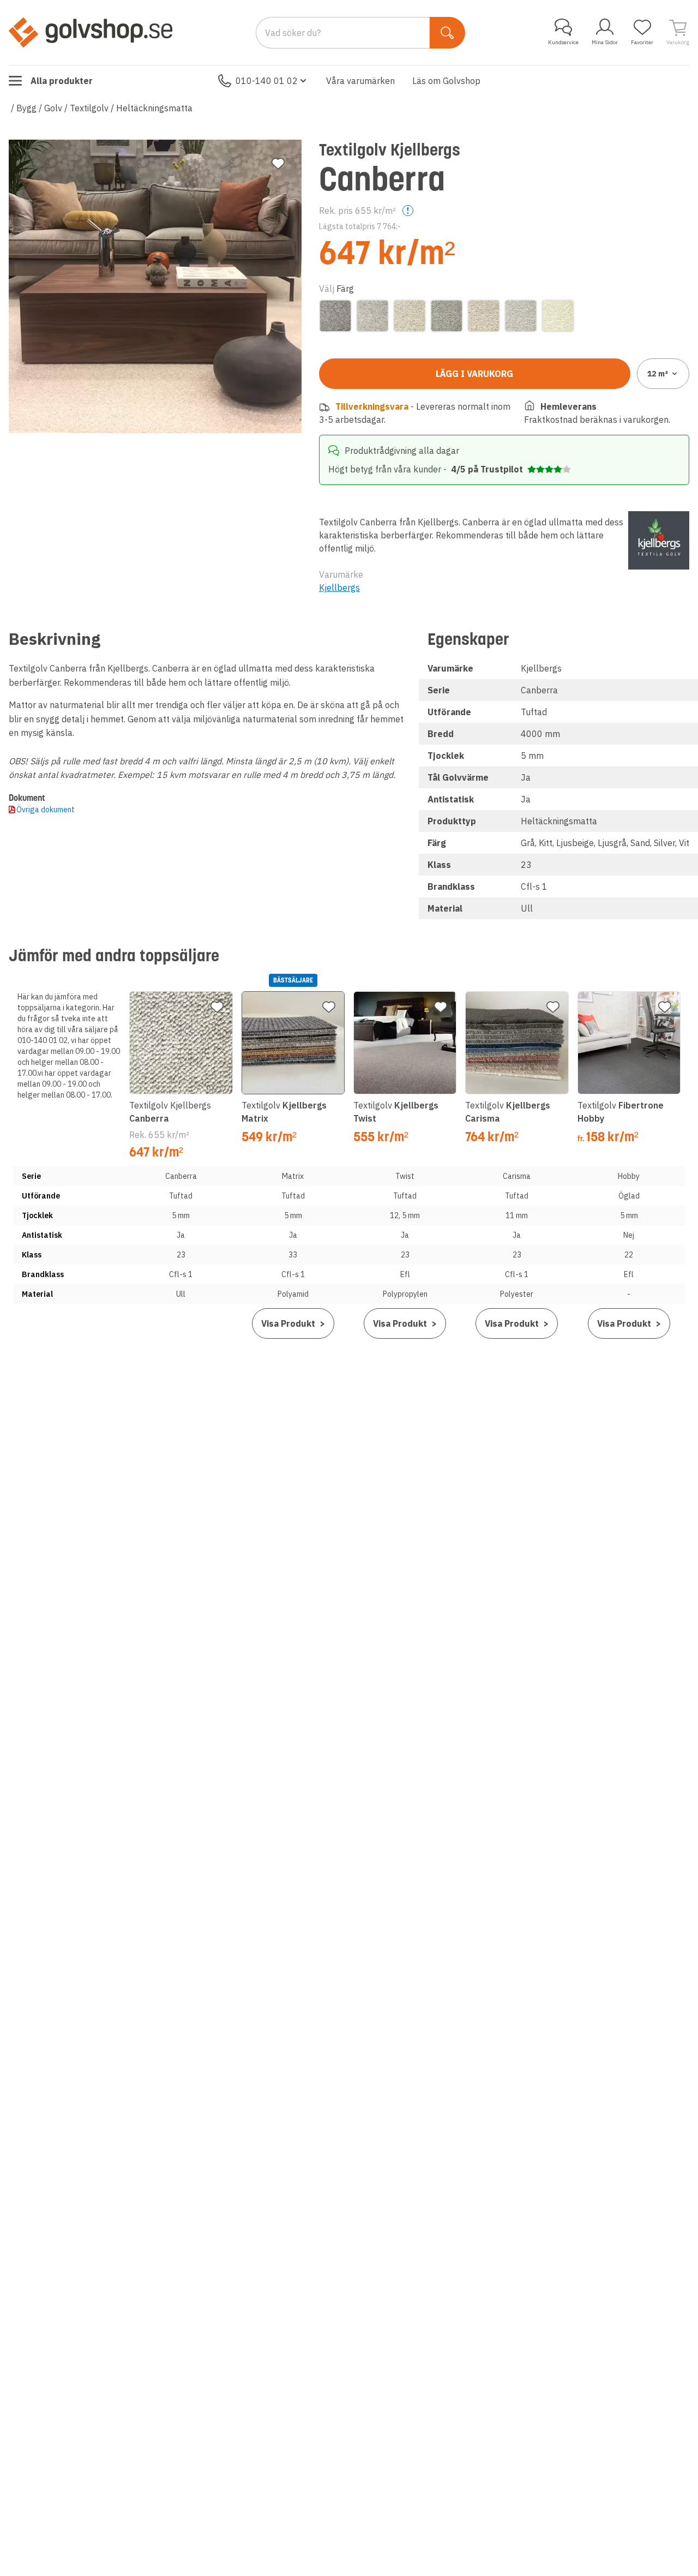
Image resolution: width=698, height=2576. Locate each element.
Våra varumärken (360, 81)
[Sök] (447, 33)
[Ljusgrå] (447, 316)
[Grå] (335, 316)
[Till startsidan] (91, 32)
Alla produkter (62, 81)
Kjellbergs (339, 588)
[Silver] (521, 316)
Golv (53, 108)
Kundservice (563, 42)
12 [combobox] (658, 374)
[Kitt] (372, 316)
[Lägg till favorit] (278, 164)
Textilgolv (89, 108)
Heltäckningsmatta (154, 108)
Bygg (26, 108)
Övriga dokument (46, 810)
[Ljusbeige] (410, 316)
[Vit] (558, 316)
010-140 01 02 (267, 81)
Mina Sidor (605, 42)
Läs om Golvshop (446, 81)
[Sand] (484, 316)
